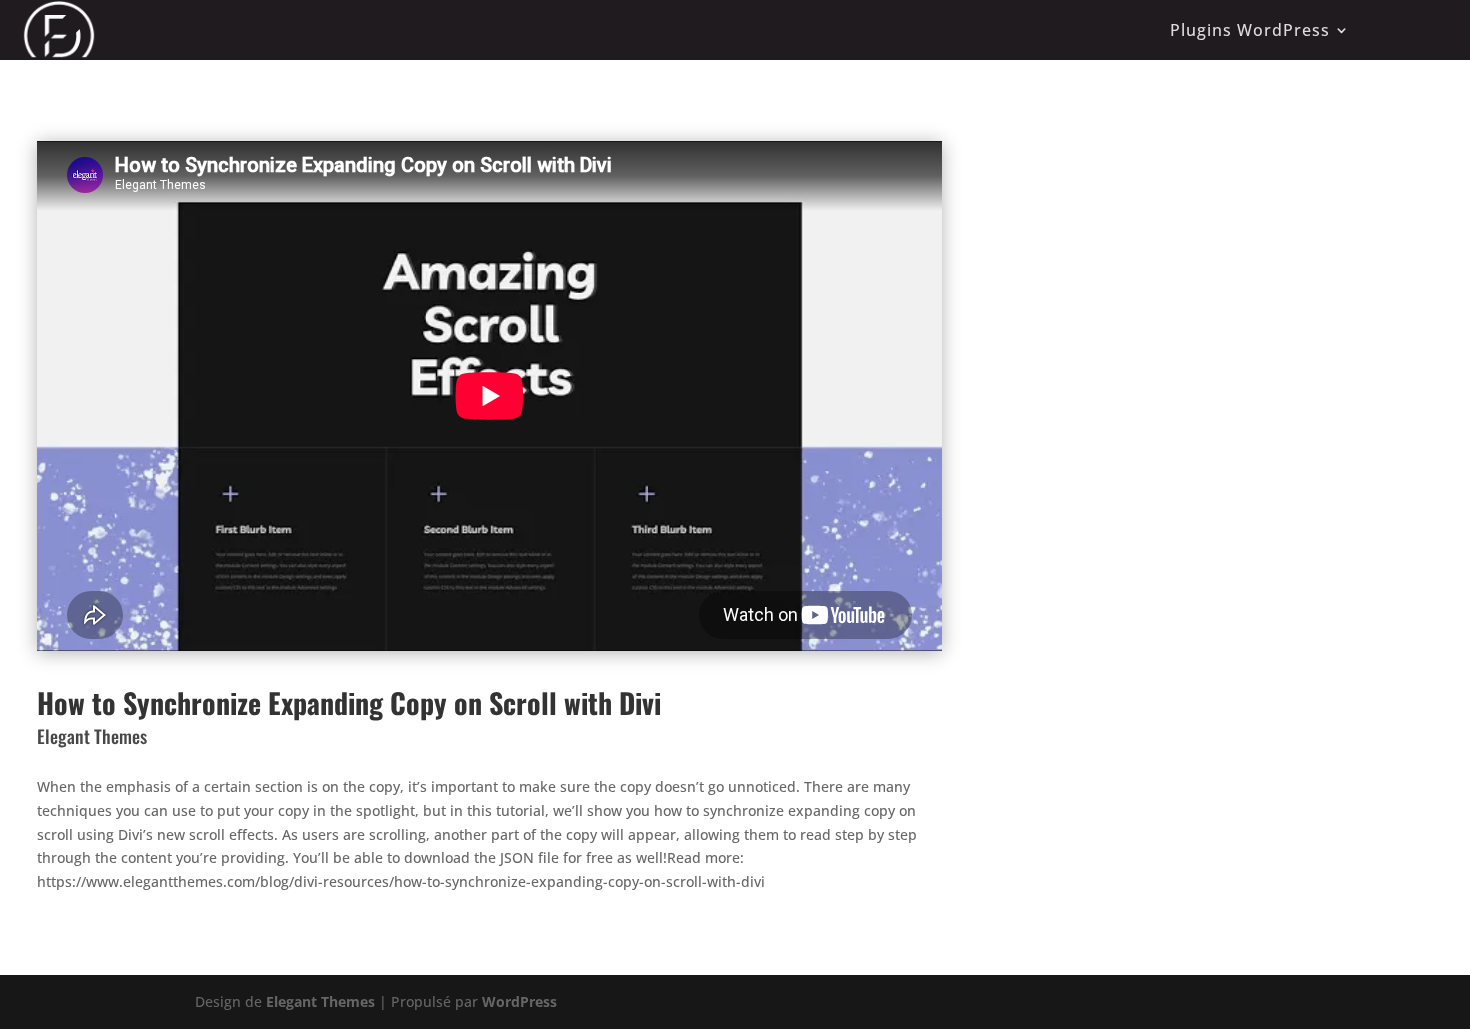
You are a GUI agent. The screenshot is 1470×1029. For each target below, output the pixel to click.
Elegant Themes (320, 1001)
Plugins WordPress (1250, 30)
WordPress (519, 1001)
